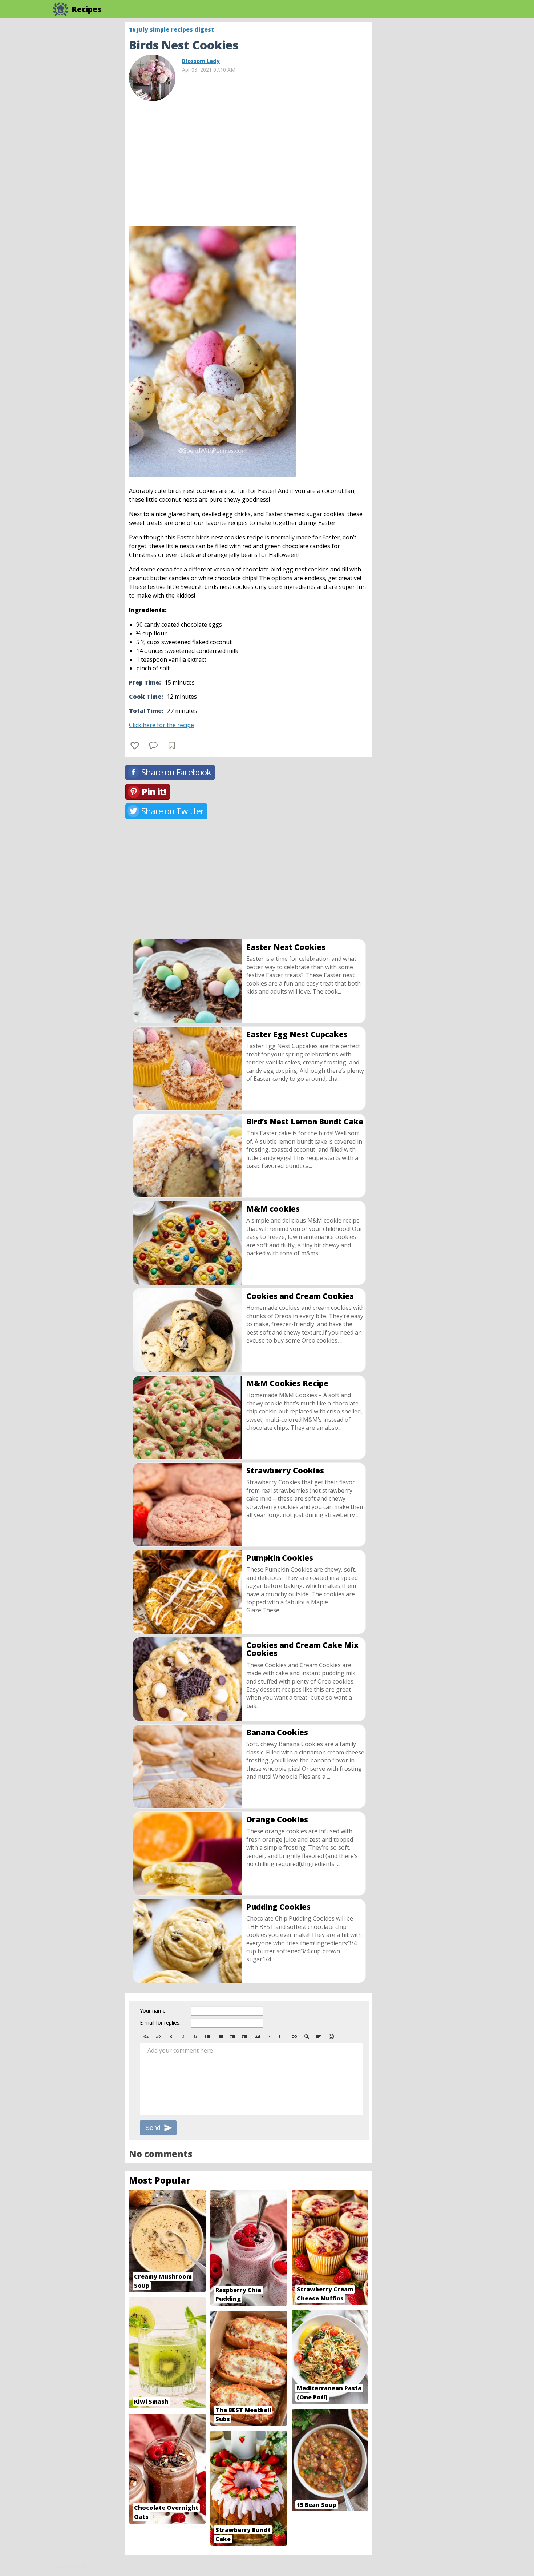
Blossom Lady (201, 61)
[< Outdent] (232, 2037)
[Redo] (158, 2037)
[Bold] (171, 2037)
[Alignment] (319, 2037)
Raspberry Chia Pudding (238, 2294)
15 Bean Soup (317, 2505)
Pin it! (154, 792)
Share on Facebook (176, 772)
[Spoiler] (307, 2037)
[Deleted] (195, 2037)
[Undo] (146, 2037)
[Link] (294, 2037)
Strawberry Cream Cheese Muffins (325, 2294)
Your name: (153, 2011)
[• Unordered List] (208, 2037)
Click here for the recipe (161, 725)
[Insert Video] (270, 2037)
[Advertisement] (430, 131)
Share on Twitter (173, 811)
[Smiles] (331, 2037)
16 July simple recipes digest (171, 29)
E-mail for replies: (160, 2023)
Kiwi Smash (151, 2402)
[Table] (282, 2037)
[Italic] (183, 2037)
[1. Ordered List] (220, 2037)
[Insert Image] (257, 2037)
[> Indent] (245, 2037)
